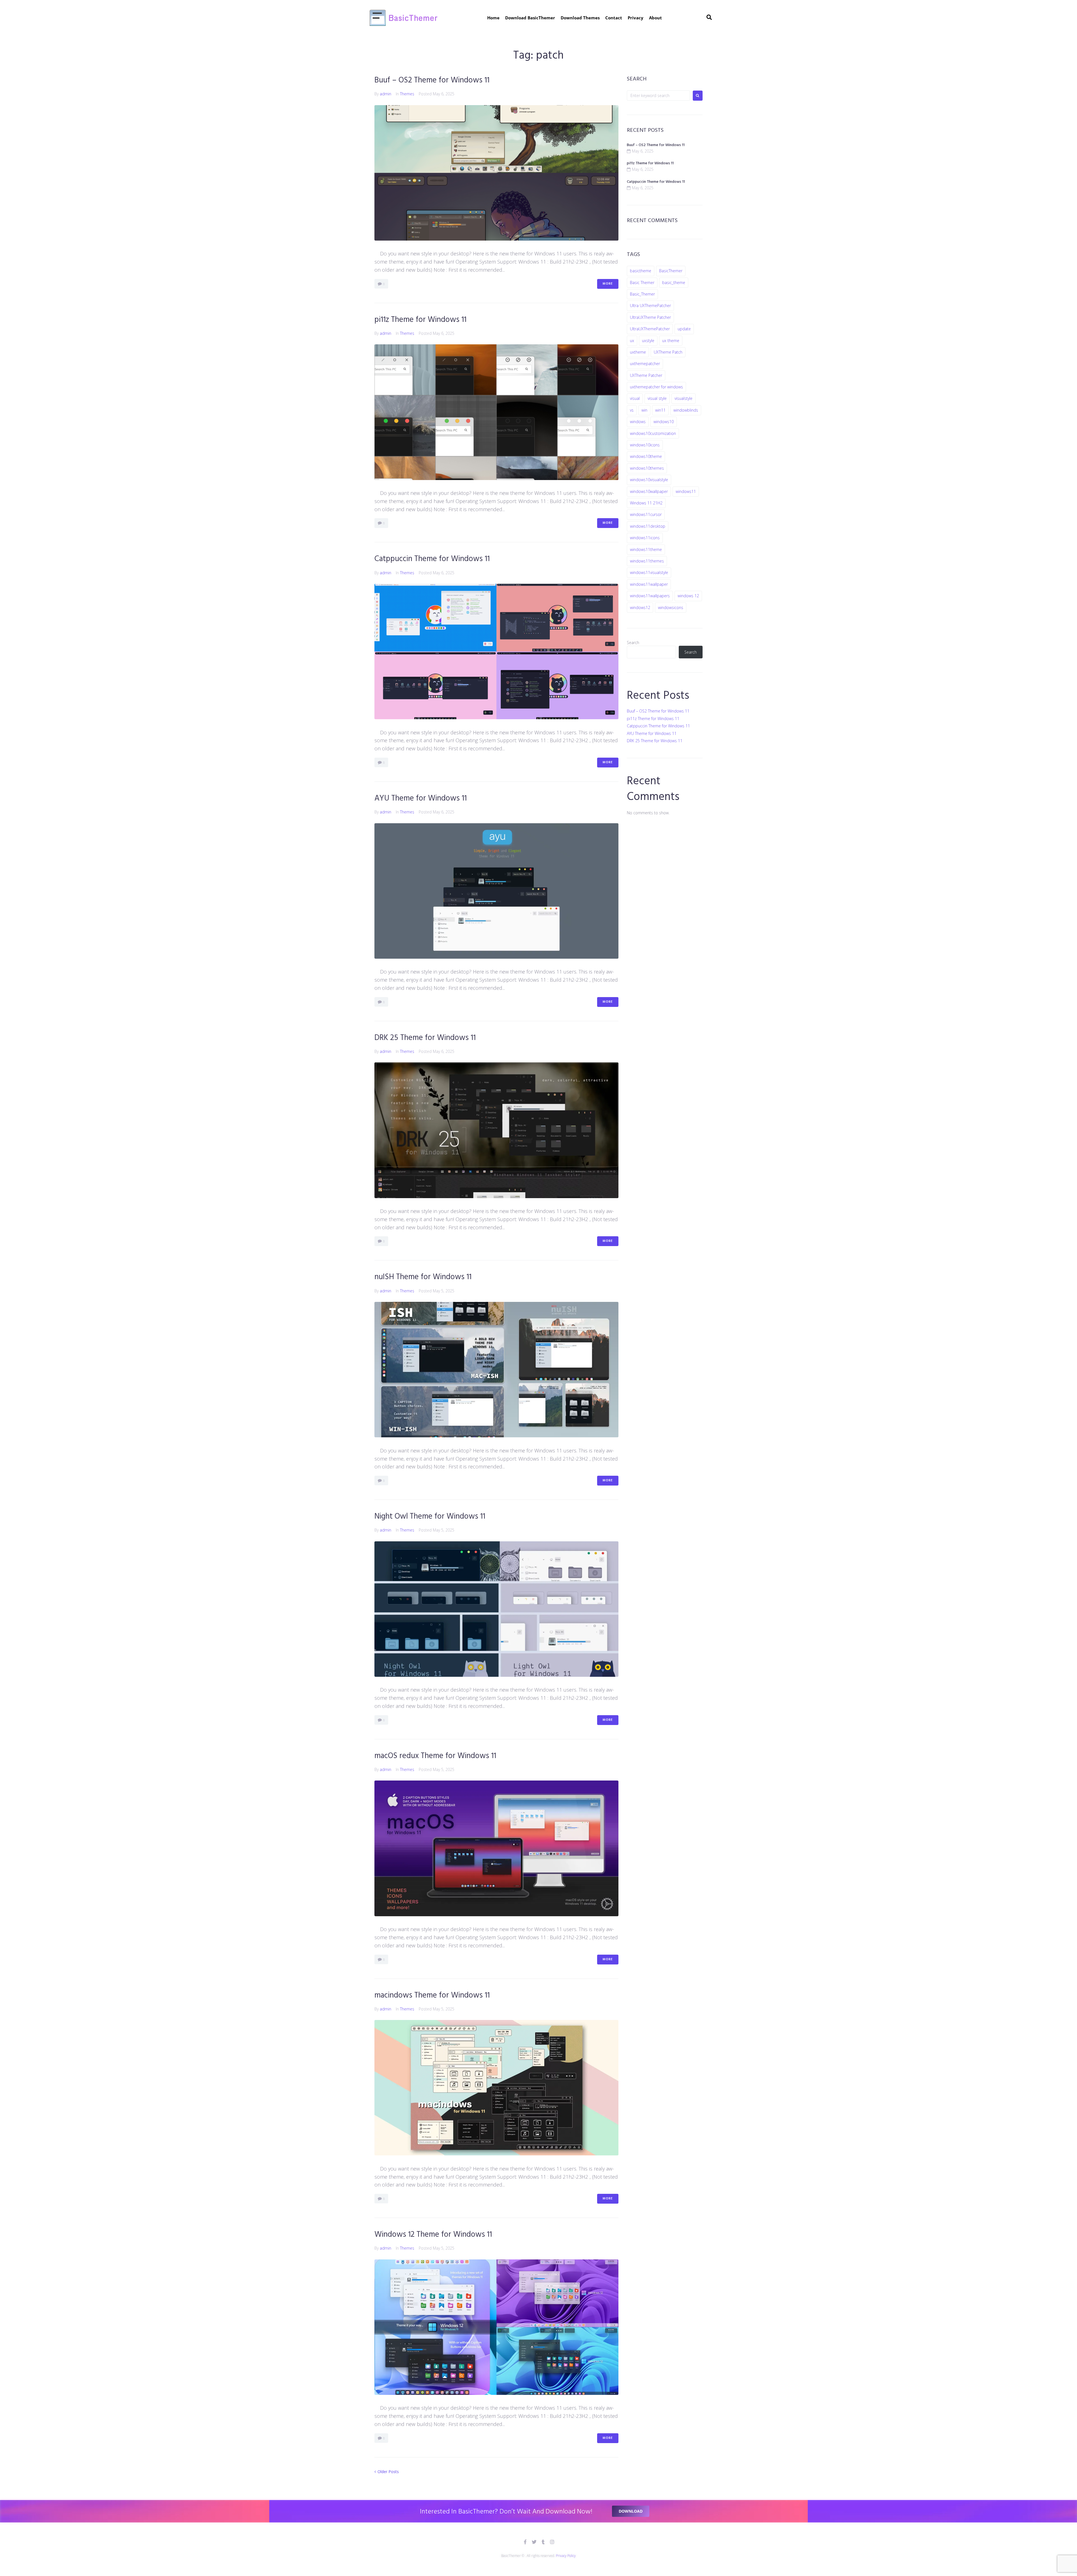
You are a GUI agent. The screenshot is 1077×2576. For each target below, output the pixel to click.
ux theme (671, 341)
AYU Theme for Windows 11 (421, 798)
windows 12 (688, 596)
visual (635, 398)
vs (632, 410)
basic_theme (674, 282)
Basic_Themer (642, 294)
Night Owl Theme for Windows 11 (430, 1517)
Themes (407, 94)
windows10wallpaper (649, 491)
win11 (660, 410)
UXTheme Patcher (646, 375)
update (684, 329)
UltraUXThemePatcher (650, 329)
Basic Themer (642, 282)
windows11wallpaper (649, 584)
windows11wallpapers (650, 596)
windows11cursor (646, 514)
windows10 (664, 422)
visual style (657, 398)
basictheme (641, 271)
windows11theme (646, 549)
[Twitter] (534, 2542)
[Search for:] (658, 95)
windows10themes (647, 468)
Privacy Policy (566, 2556)
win (644, 410)
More (608, 284)
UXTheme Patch (668, 352)
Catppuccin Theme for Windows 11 (432, 559)
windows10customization (653, 433)
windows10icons (645, 445)
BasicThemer (671, 271)
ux (632, 341)
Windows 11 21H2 (646, 503)
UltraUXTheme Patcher (650, 317)
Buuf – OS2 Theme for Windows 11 (432, 80)
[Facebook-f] (525, 2542)
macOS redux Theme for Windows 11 (435, 1756)
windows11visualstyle (649, 572)
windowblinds (686, 410)
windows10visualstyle (649, 480)
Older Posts (387, 2472)
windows (638, 422)
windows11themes (647, 561)
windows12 (640, 607)
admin (386, 94)
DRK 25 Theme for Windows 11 (425, 1038)
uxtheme (638, 352)
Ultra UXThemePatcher (650, 305)
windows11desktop (648, 526)
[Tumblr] (543, 2542)
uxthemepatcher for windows (656, 387)
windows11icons (645, 538)
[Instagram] (552, 2542)
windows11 (686, 491)
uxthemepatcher (645, 364)
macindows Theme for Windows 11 (432, 1995)
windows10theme (646, 456)
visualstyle (684, 398)
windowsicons (671, 607)
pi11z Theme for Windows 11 (420, 320)
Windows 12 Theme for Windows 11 (433, 2235)
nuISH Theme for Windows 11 (423, 1277)
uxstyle (648, 341)
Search (633, 643)
